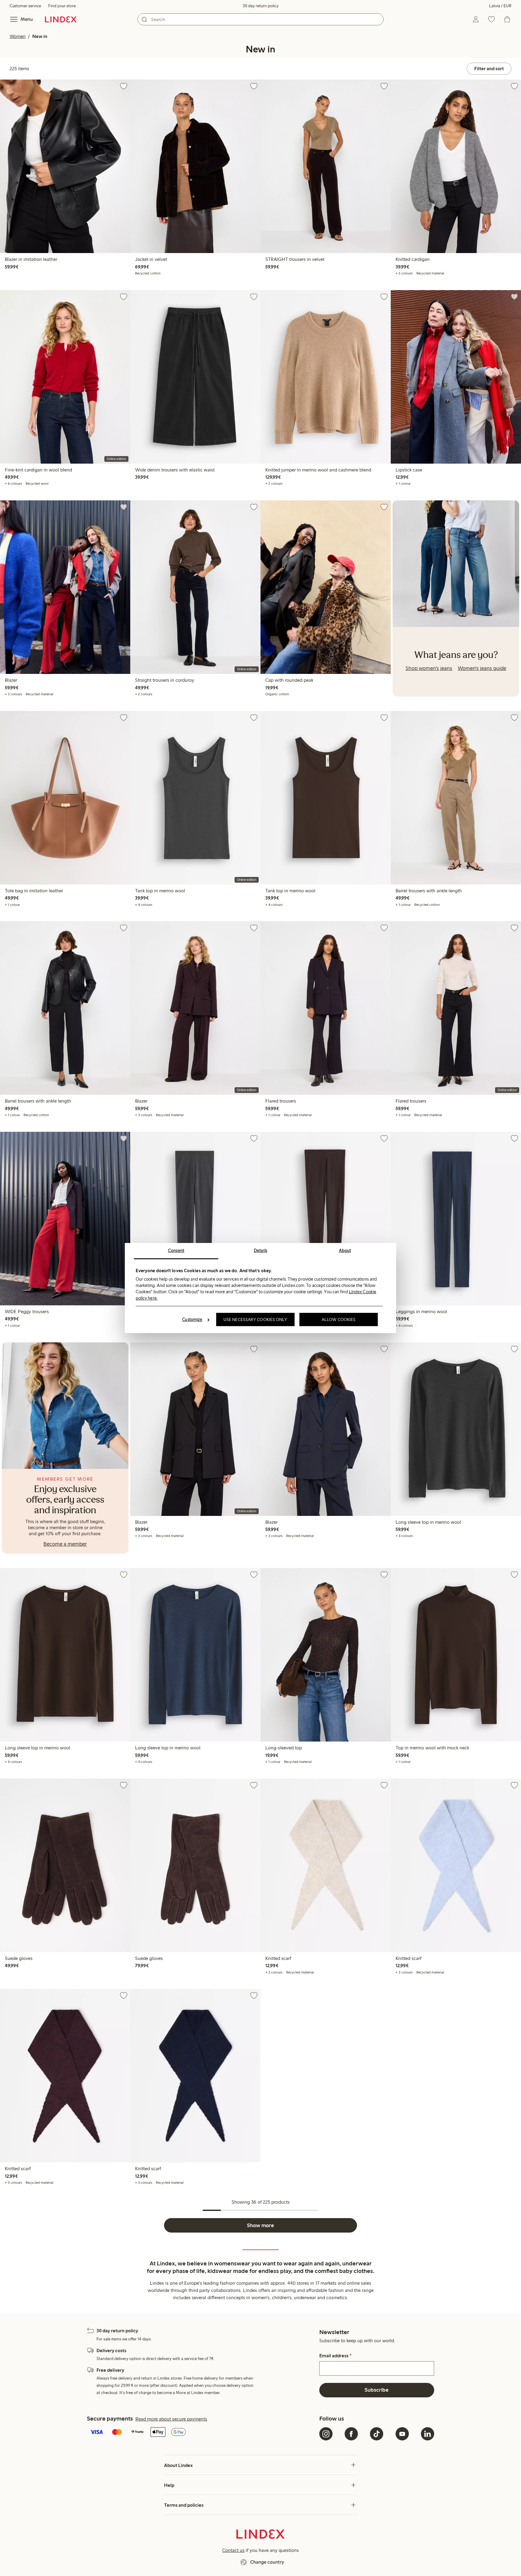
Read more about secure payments (171, 2419)
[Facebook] (351, 2434)
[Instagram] (326, 2434)
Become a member (65, 1544)
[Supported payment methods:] (202, 2433)
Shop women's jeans (429, 668)
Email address (335, 2356)
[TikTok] (377, 2434)
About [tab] (345, 1250)
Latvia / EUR (500, 6)
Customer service (25, 6)
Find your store (62, 6)
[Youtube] (402, 2434)
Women (18, 36)
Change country (267, 2562)
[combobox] (260, 19)
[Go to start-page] (61, 19)
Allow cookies (339, 1319)
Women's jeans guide (482, 668)
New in (40, 36)
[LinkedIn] (428, 2434)
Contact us (233, 2550)
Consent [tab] (176, 1250)
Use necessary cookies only (255, 1319)
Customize (192, 1319)
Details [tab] (261, 1250)
